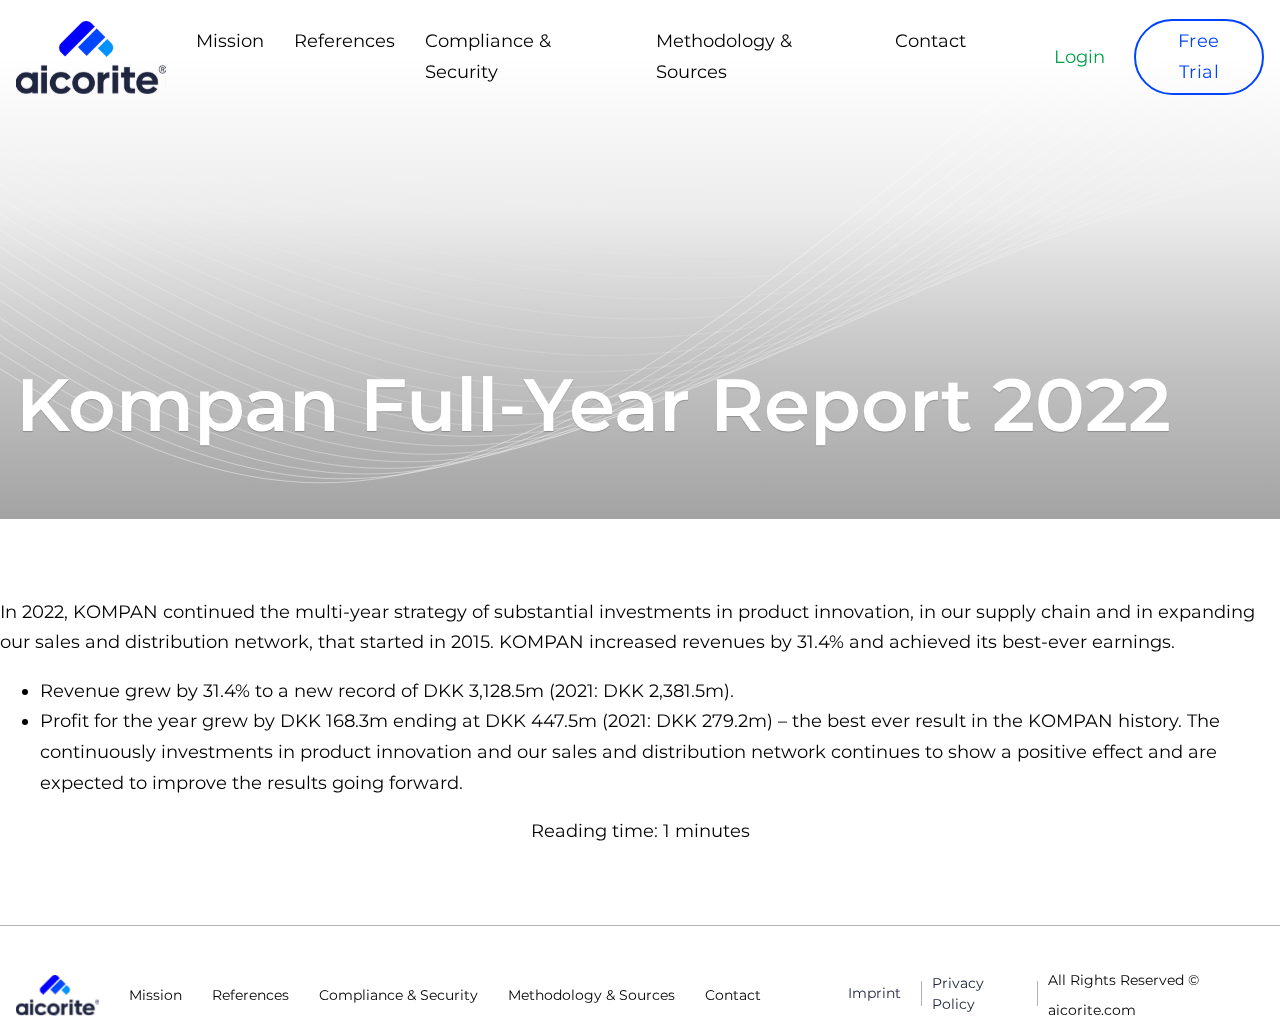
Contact (930, 41)
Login (1079, 57)
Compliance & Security (488, 56)
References (344, 41)
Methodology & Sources (724, 56)
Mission (230, 41)
